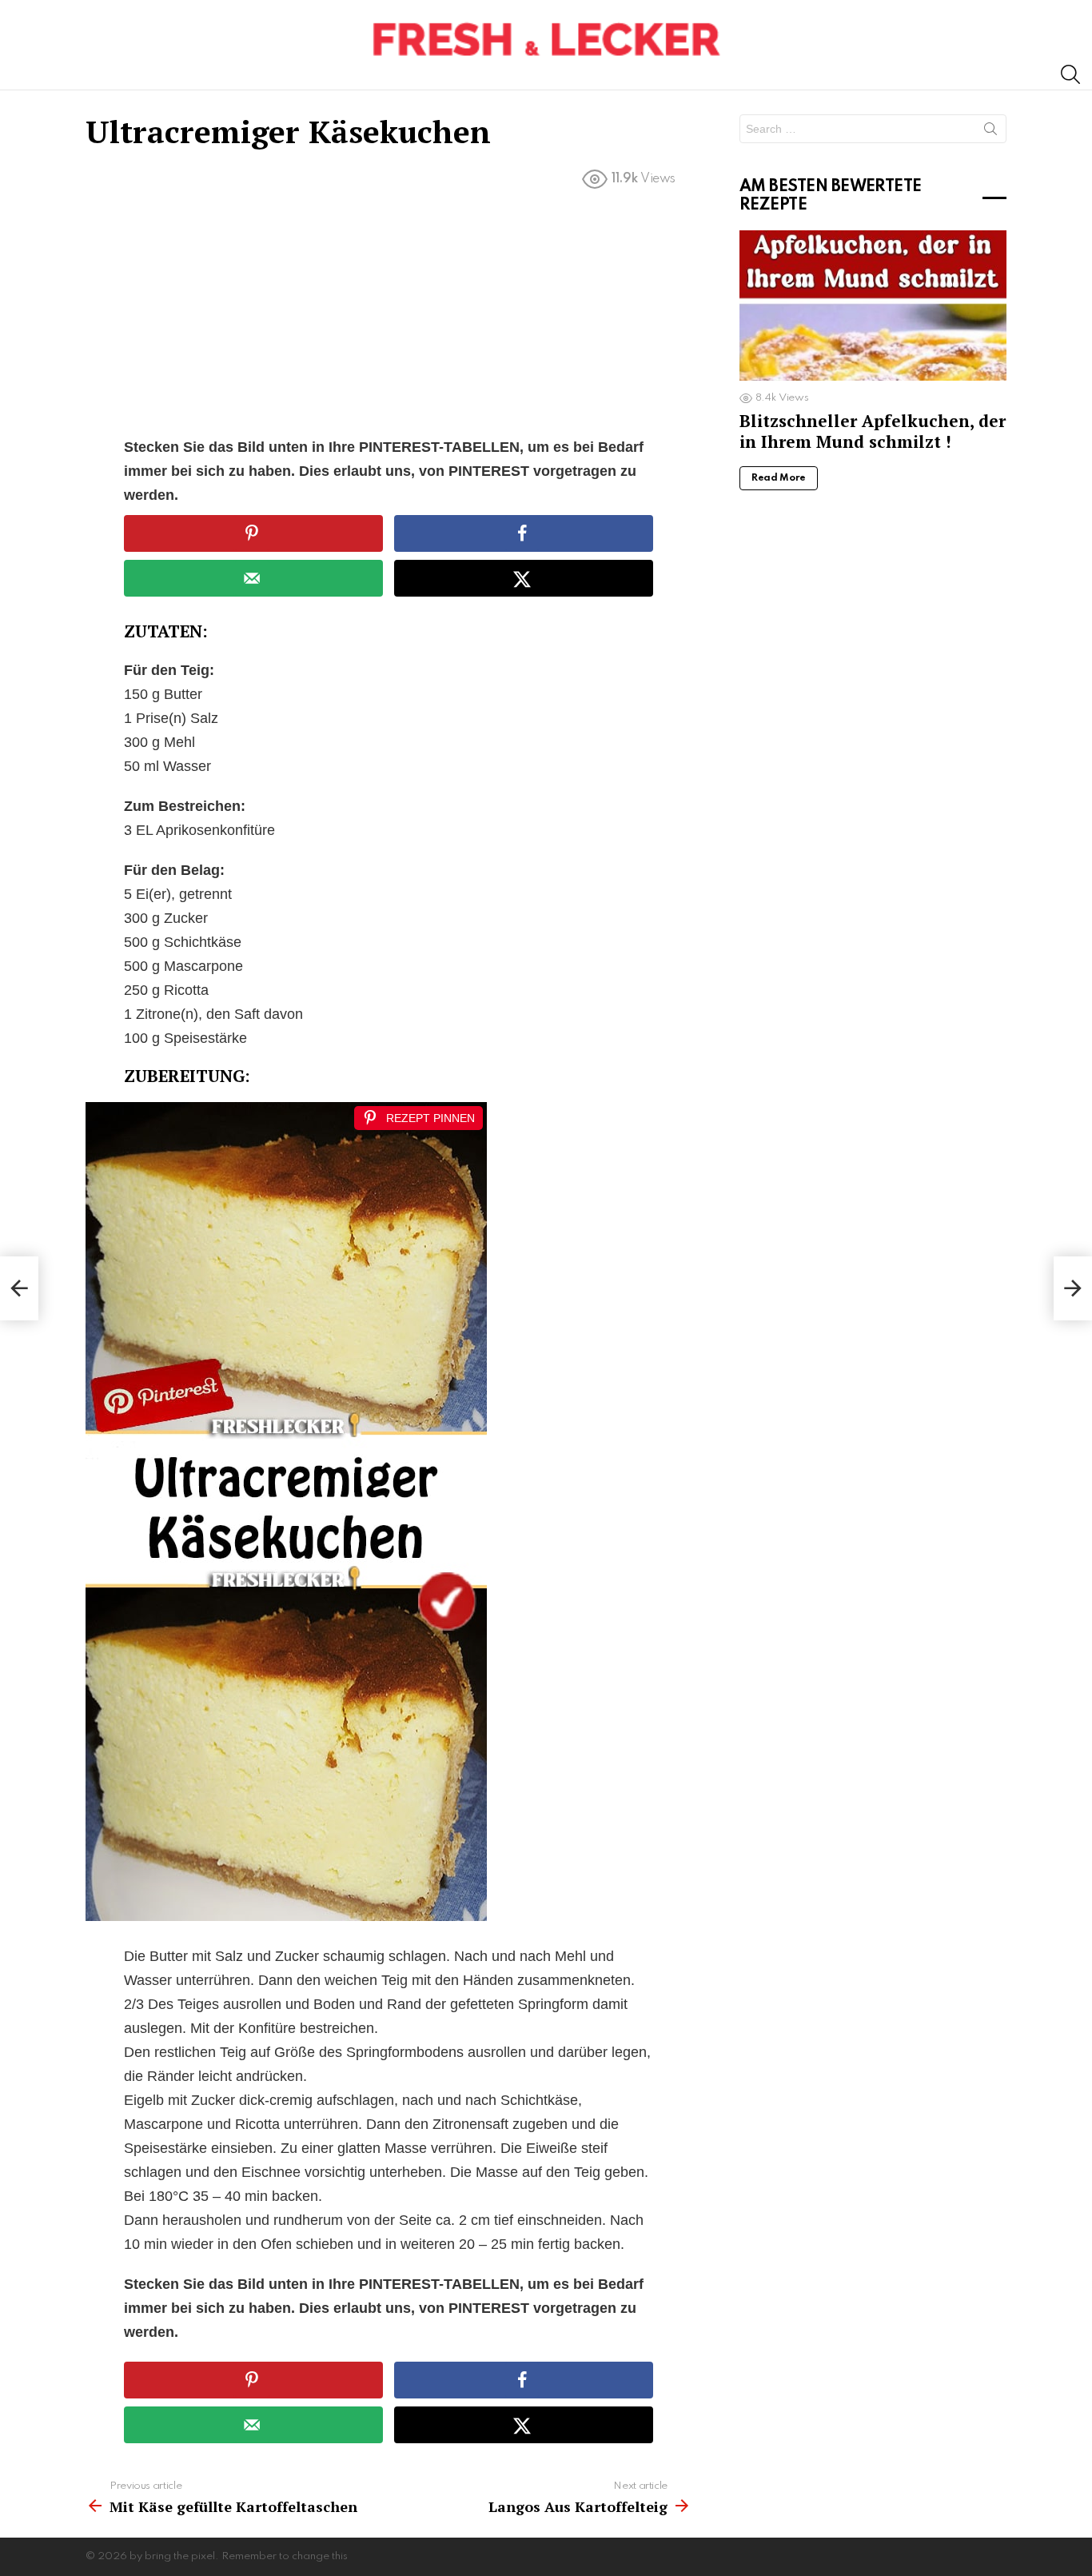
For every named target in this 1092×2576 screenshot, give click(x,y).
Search (990, 132)
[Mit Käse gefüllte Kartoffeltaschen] (19, 1288)
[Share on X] (524, 578)
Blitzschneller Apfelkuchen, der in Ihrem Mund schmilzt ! (873, 431)
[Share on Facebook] (524, 533)
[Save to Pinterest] (253, 533)
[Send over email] (253, 578)
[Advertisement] (389, 317)
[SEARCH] (1070, 74)
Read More (779, 478)
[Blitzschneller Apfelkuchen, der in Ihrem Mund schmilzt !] (873, 306)
